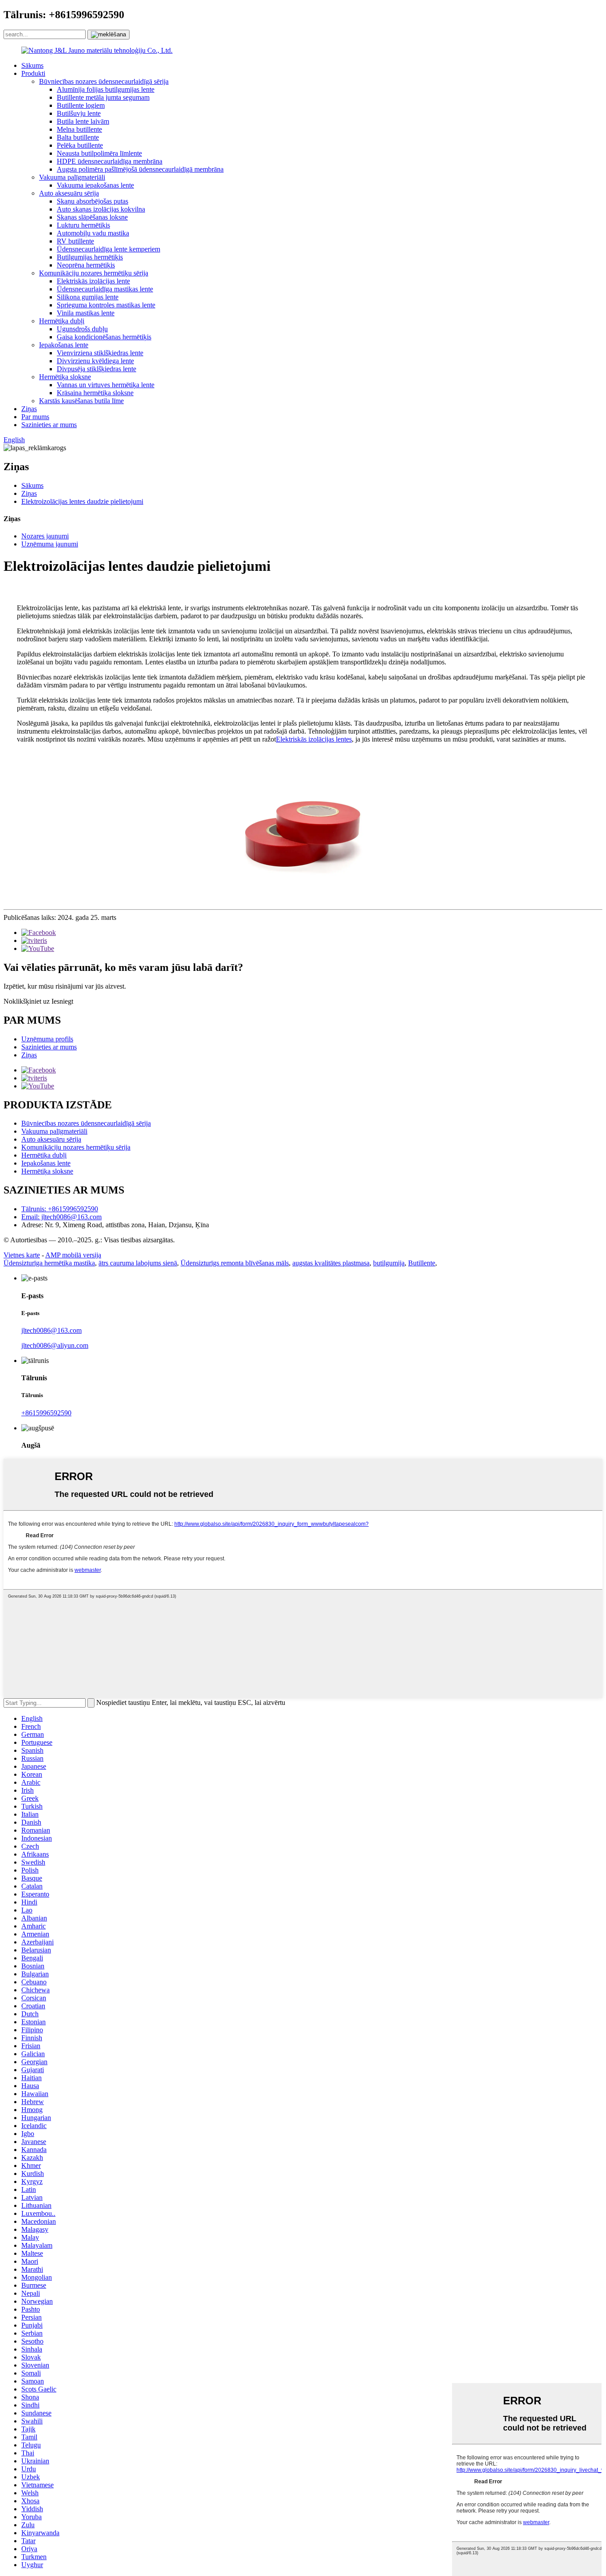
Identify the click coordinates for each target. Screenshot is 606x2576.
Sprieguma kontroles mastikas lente (106, 305)
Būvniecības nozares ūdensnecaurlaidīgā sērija (104, 81)
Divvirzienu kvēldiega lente (95, 361)
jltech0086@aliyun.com (55, 1345)
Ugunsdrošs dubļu (82, 329)
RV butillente (75, 241)
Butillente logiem (81, 105)
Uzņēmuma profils (47, 1039)
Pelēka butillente (80, 145)
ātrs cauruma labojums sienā (138, 1263)
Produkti (33, 73)
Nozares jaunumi (45, 536)
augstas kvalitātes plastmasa (331, 1263)
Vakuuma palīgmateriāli (72, 177)
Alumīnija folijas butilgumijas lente (106, 89)
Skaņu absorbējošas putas (92, 201)
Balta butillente (78, 137)
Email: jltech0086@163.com (61, 1217)
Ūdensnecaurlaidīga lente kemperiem (108, 249)
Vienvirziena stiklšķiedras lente (100, 353)
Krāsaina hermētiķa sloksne (95, 393)
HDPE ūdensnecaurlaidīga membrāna (110, 161)
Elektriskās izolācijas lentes (314, 739)
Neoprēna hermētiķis (86, 265)
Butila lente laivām (83, 121)
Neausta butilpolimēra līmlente (99, 153)
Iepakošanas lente (64, 345)
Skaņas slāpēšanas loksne (92, 217)
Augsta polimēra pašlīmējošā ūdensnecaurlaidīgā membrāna (140, 169)
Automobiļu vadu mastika (93, 233)
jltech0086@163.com (51, 1330)
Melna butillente (79, 129)
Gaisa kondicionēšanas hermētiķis (104, 337)
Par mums (35, 417)
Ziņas (29, 409)
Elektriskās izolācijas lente (93, 281)
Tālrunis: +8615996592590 (60, 1209)
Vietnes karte (22, 1255)
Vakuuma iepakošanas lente (95, 185)
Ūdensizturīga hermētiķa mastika (49, 1263)
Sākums (32, 65)
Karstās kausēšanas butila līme (81, 401)
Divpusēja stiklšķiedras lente (96, 369)
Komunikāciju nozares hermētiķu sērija (94, 273)
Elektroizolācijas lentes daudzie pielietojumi (82, 501)
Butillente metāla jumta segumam (103, 97)
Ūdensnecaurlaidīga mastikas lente (105, 289)
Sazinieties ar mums (49, 425)
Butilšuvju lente (79, 113)
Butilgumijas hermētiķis (90, 257)
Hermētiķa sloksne (65, 377)
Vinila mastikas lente (86, 313)
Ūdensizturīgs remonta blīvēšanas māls (235, 1263)
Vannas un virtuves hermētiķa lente (106, 385)
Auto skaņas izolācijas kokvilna (101, 209)
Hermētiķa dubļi (62, 321)
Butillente (422, 1263)
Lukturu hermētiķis (83, 225)
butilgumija (389, 1263)
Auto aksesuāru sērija (69, 193)
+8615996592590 (46, 1413)
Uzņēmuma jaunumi (50, 544)
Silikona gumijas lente (88, 297)
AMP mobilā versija (73, 1255)
